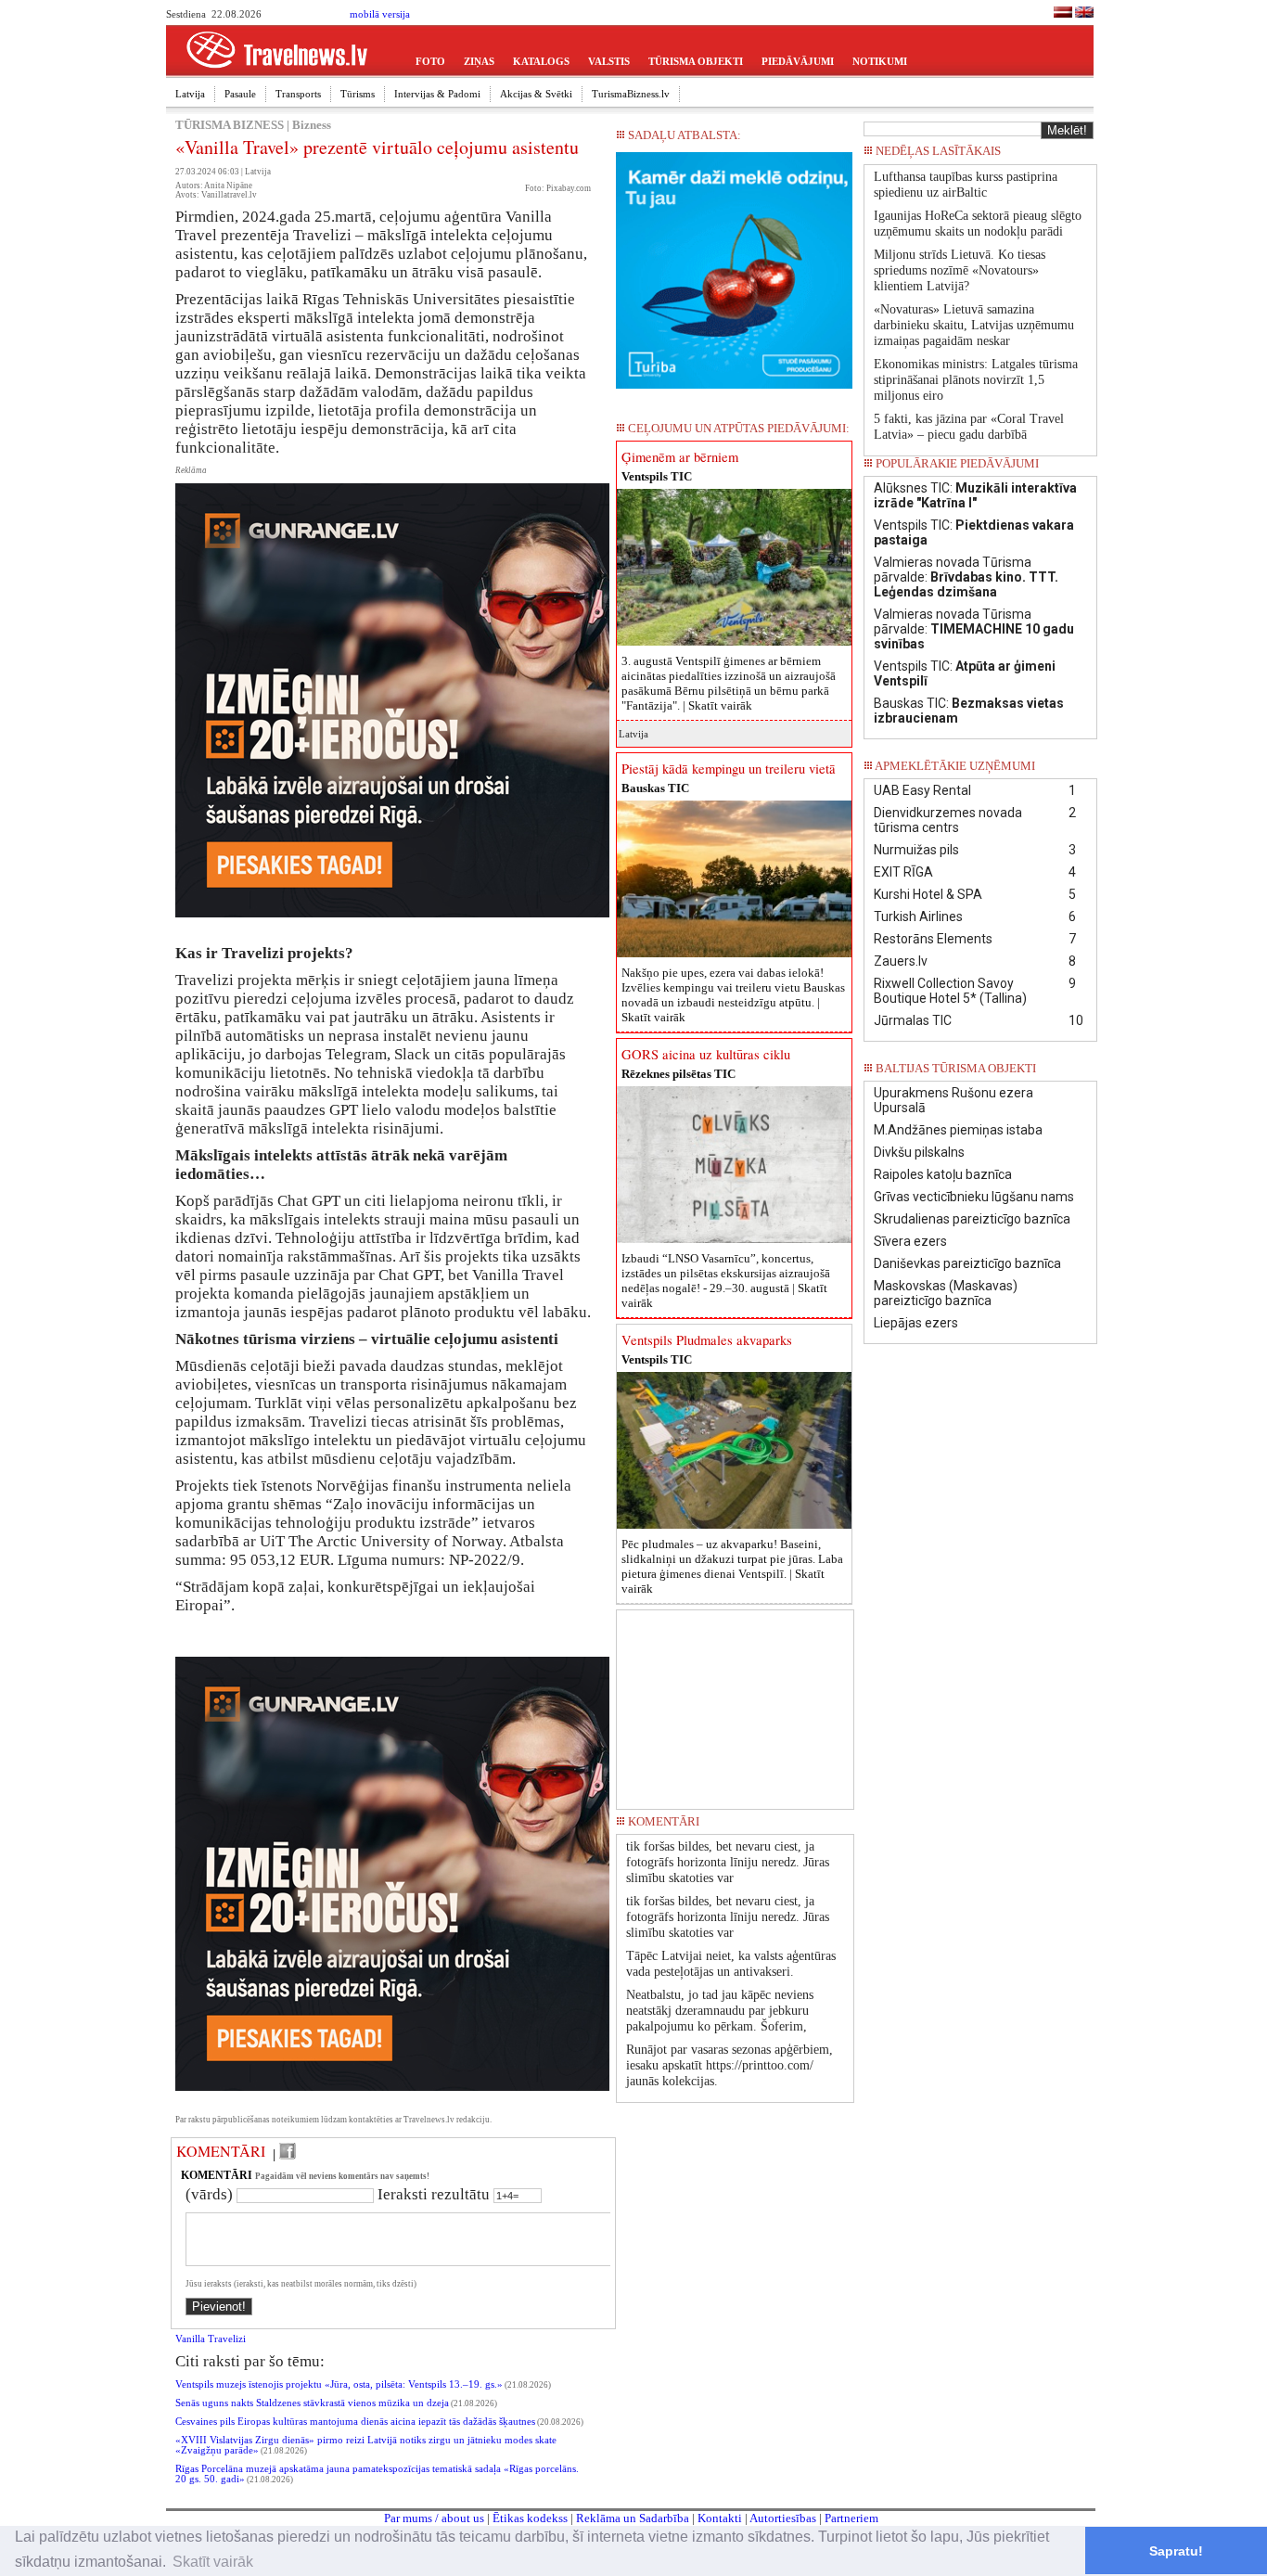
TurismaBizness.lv (631, 94)
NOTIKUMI (880, 61)
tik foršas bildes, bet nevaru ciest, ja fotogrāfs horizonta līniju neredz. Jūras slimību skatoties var (728, 1862)
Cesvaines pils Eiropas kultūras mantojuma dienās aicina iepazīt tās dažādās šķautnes (355, 2422)
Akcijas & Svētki (536, 94)
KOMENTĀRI (221, 2151)
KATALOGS (541, 61)
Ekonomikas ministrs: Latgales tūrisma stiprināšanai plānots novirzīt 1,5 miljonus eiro (976, 380)
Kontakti (720, 2518)
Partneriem (851, 2518)
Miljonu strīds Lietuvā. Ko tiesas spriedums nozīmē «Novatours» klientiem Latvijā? (960, 270)
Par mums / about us (434, 2518)
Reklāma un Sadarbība (633, 2518)
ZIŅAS (479, 61)
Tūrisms (358, 94)
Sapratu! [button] (1176, 2551)
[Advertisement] (736, 1703)
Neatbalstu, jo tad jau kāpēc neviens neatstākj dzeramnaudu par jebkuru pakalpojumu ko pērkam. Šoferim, (720, 2011)
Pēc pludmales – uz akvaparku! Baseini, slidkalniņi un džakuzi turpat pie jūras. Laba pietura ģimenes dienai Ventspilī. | (732, 1566)
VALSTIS (609, 61)
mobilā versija (380, 14)
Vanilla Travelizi (211, 2339)
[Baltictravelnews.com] (1084, 14)
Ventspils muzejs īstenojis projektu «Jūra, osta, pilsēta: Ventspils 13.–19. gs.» (339, 2384)
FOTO (430, 61)
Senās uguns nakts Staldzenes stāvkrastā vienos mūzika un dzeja (312, 2403)
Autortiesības (783, 2518)
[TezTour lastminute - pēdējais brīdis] (1063, 156)
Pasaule (240, 94)
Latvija (190, 94)
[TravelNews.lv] (1063, 14)
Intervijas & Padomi (437, 94)
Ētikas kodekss (530, 2518)
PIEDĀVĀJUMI (798, 61)
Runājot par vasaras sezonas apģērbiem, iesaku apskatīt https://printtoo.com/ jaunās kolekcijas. (729, 2065)
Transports (298, 94)
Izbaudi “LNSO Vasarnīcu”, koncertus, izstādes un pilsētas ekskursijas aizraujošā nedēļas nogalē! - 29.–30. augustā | (726, 1281)
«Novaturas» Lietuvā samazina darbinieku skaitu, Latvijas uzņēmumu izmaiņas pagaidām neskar (974, 325)
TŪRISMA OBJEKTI (696, 61)
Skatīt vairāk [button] (213, 2562)
